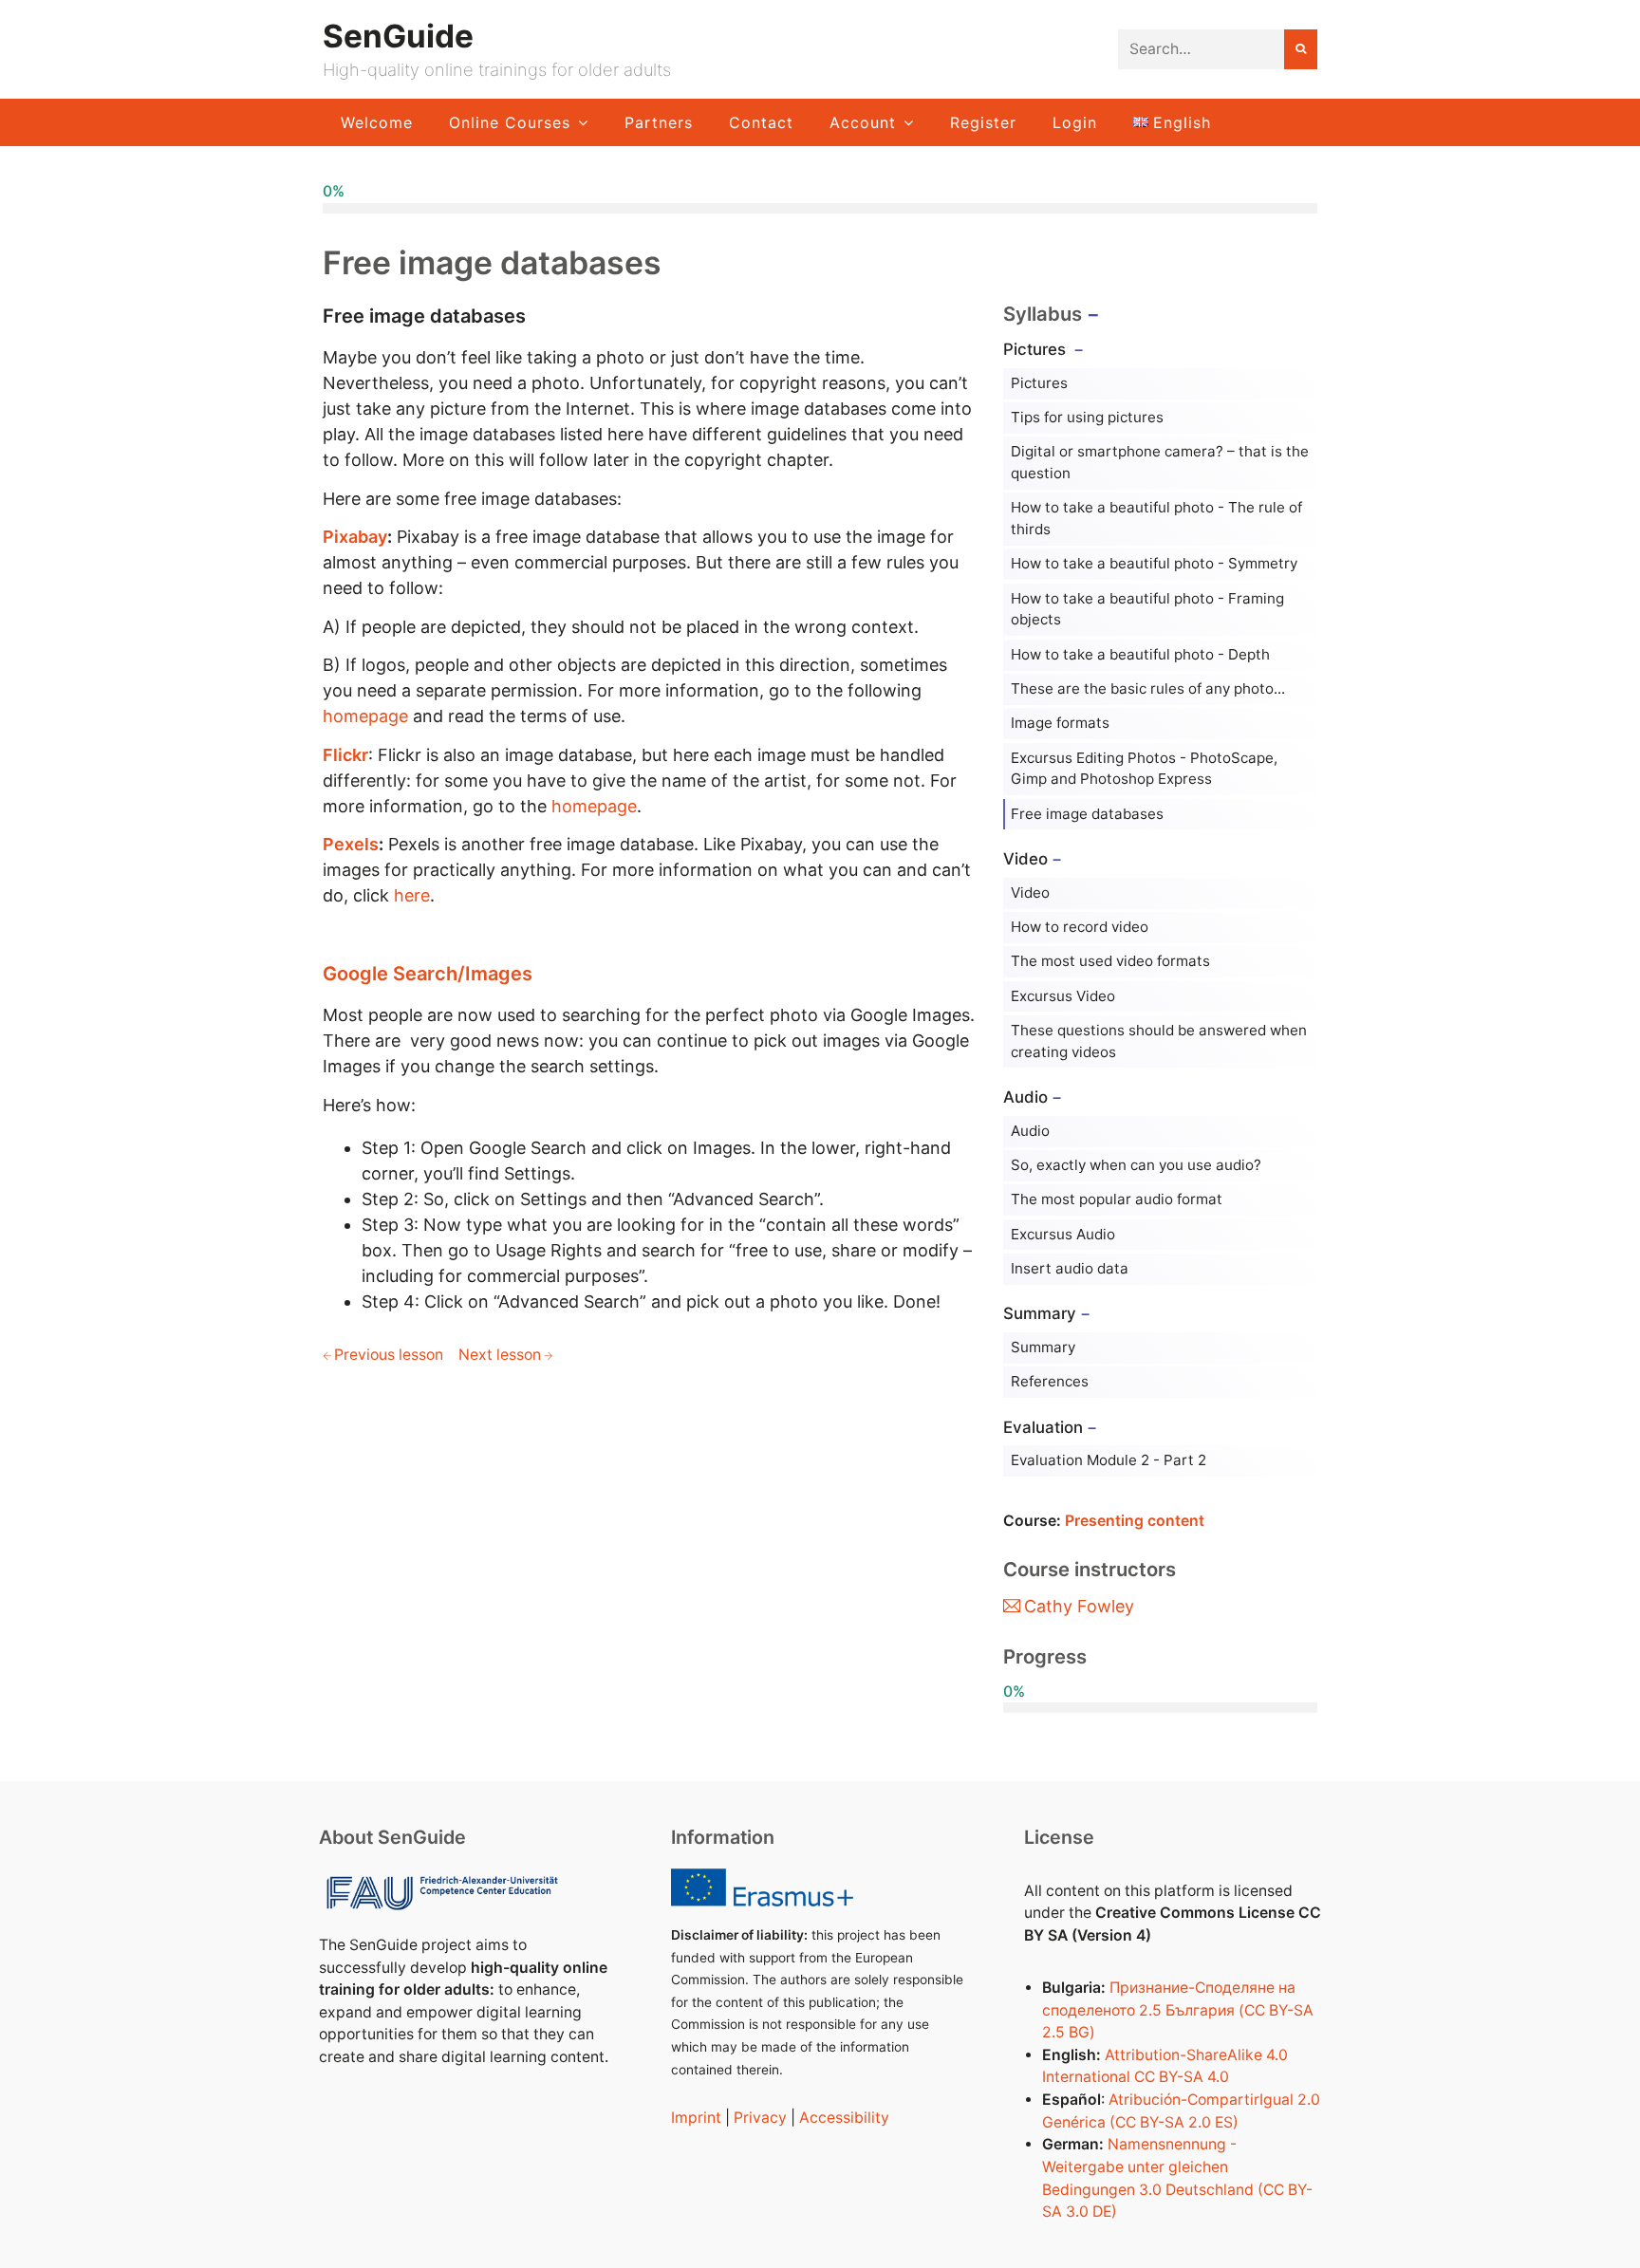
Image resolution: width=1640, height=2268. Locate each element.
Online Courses (510, 122)
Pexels (351, 844)
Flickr (345, 755)
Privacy (760, 2118)
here (412, 895)
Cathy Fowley (1079, 1606)
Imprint (696, 2118)
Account (863, 122)
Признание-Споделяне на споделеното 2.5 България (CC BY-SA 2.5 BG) (1178, 2010)
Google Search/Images (428, 974)
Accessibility (844, 2118)
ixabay (361, 537)
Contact (761, 122)
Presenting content (1135, 1521)
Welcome (377, 122)
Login (1075, 122)
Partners (659, 122)
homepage (365, 716)
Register (983, 122)
